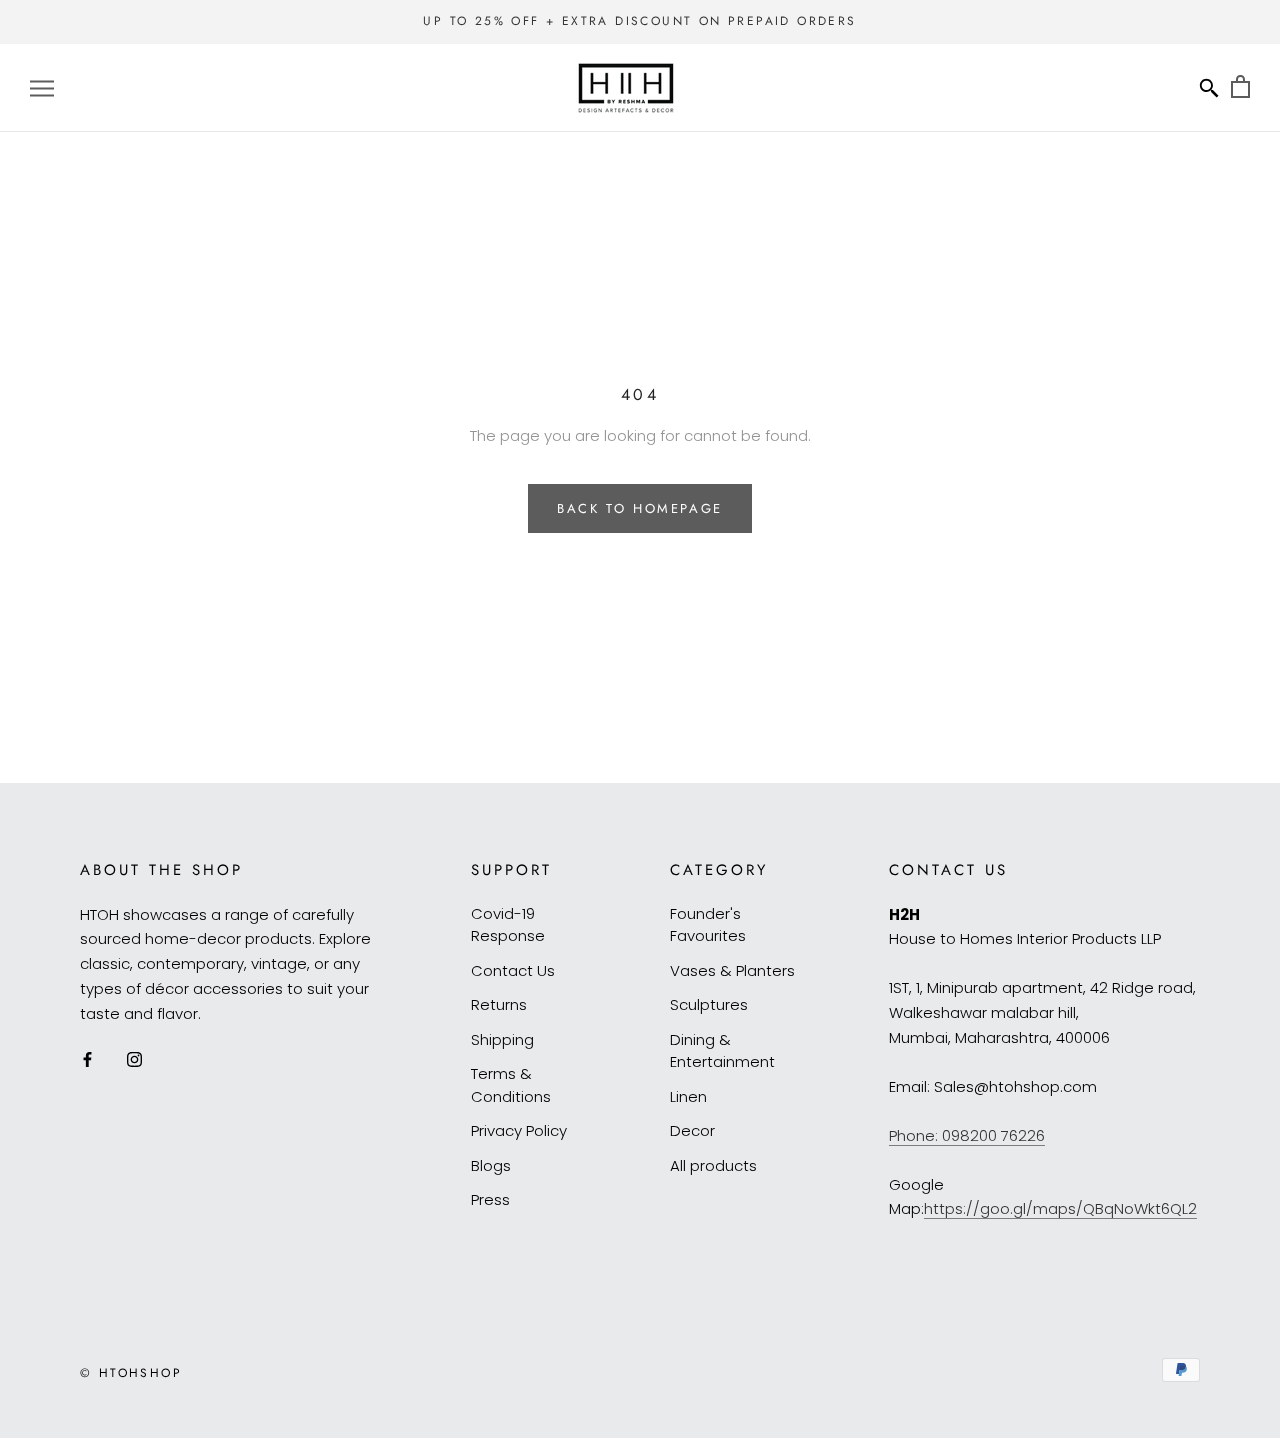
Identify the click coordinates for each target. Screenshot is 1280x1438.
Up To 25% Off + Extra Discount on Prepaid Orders (639, 21)
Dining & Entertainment (722, 1051)
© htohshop (131, 1373)
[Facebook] (87, 1058)
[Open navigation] (42, 87)
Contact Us (513, 970)
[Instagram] (134, 1058)
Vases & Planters (732, 970)
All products (713, 1165)
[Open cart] (1240, 87)
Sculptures (709, 1004)
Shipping (502, 1039)
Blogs (491, 1165)
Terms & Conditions (511, 1085)
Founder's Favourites (708, 925)
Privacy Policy (519, 1130)
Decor (692, 1130)
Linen (688, 1096)
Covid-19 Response (508, 925)
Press (490, 1199)
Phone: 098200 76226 (967, 1135)
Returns (499, 1004)
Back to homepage (640, 508)
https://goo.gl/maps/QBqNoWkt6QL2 (1060, 1208)
